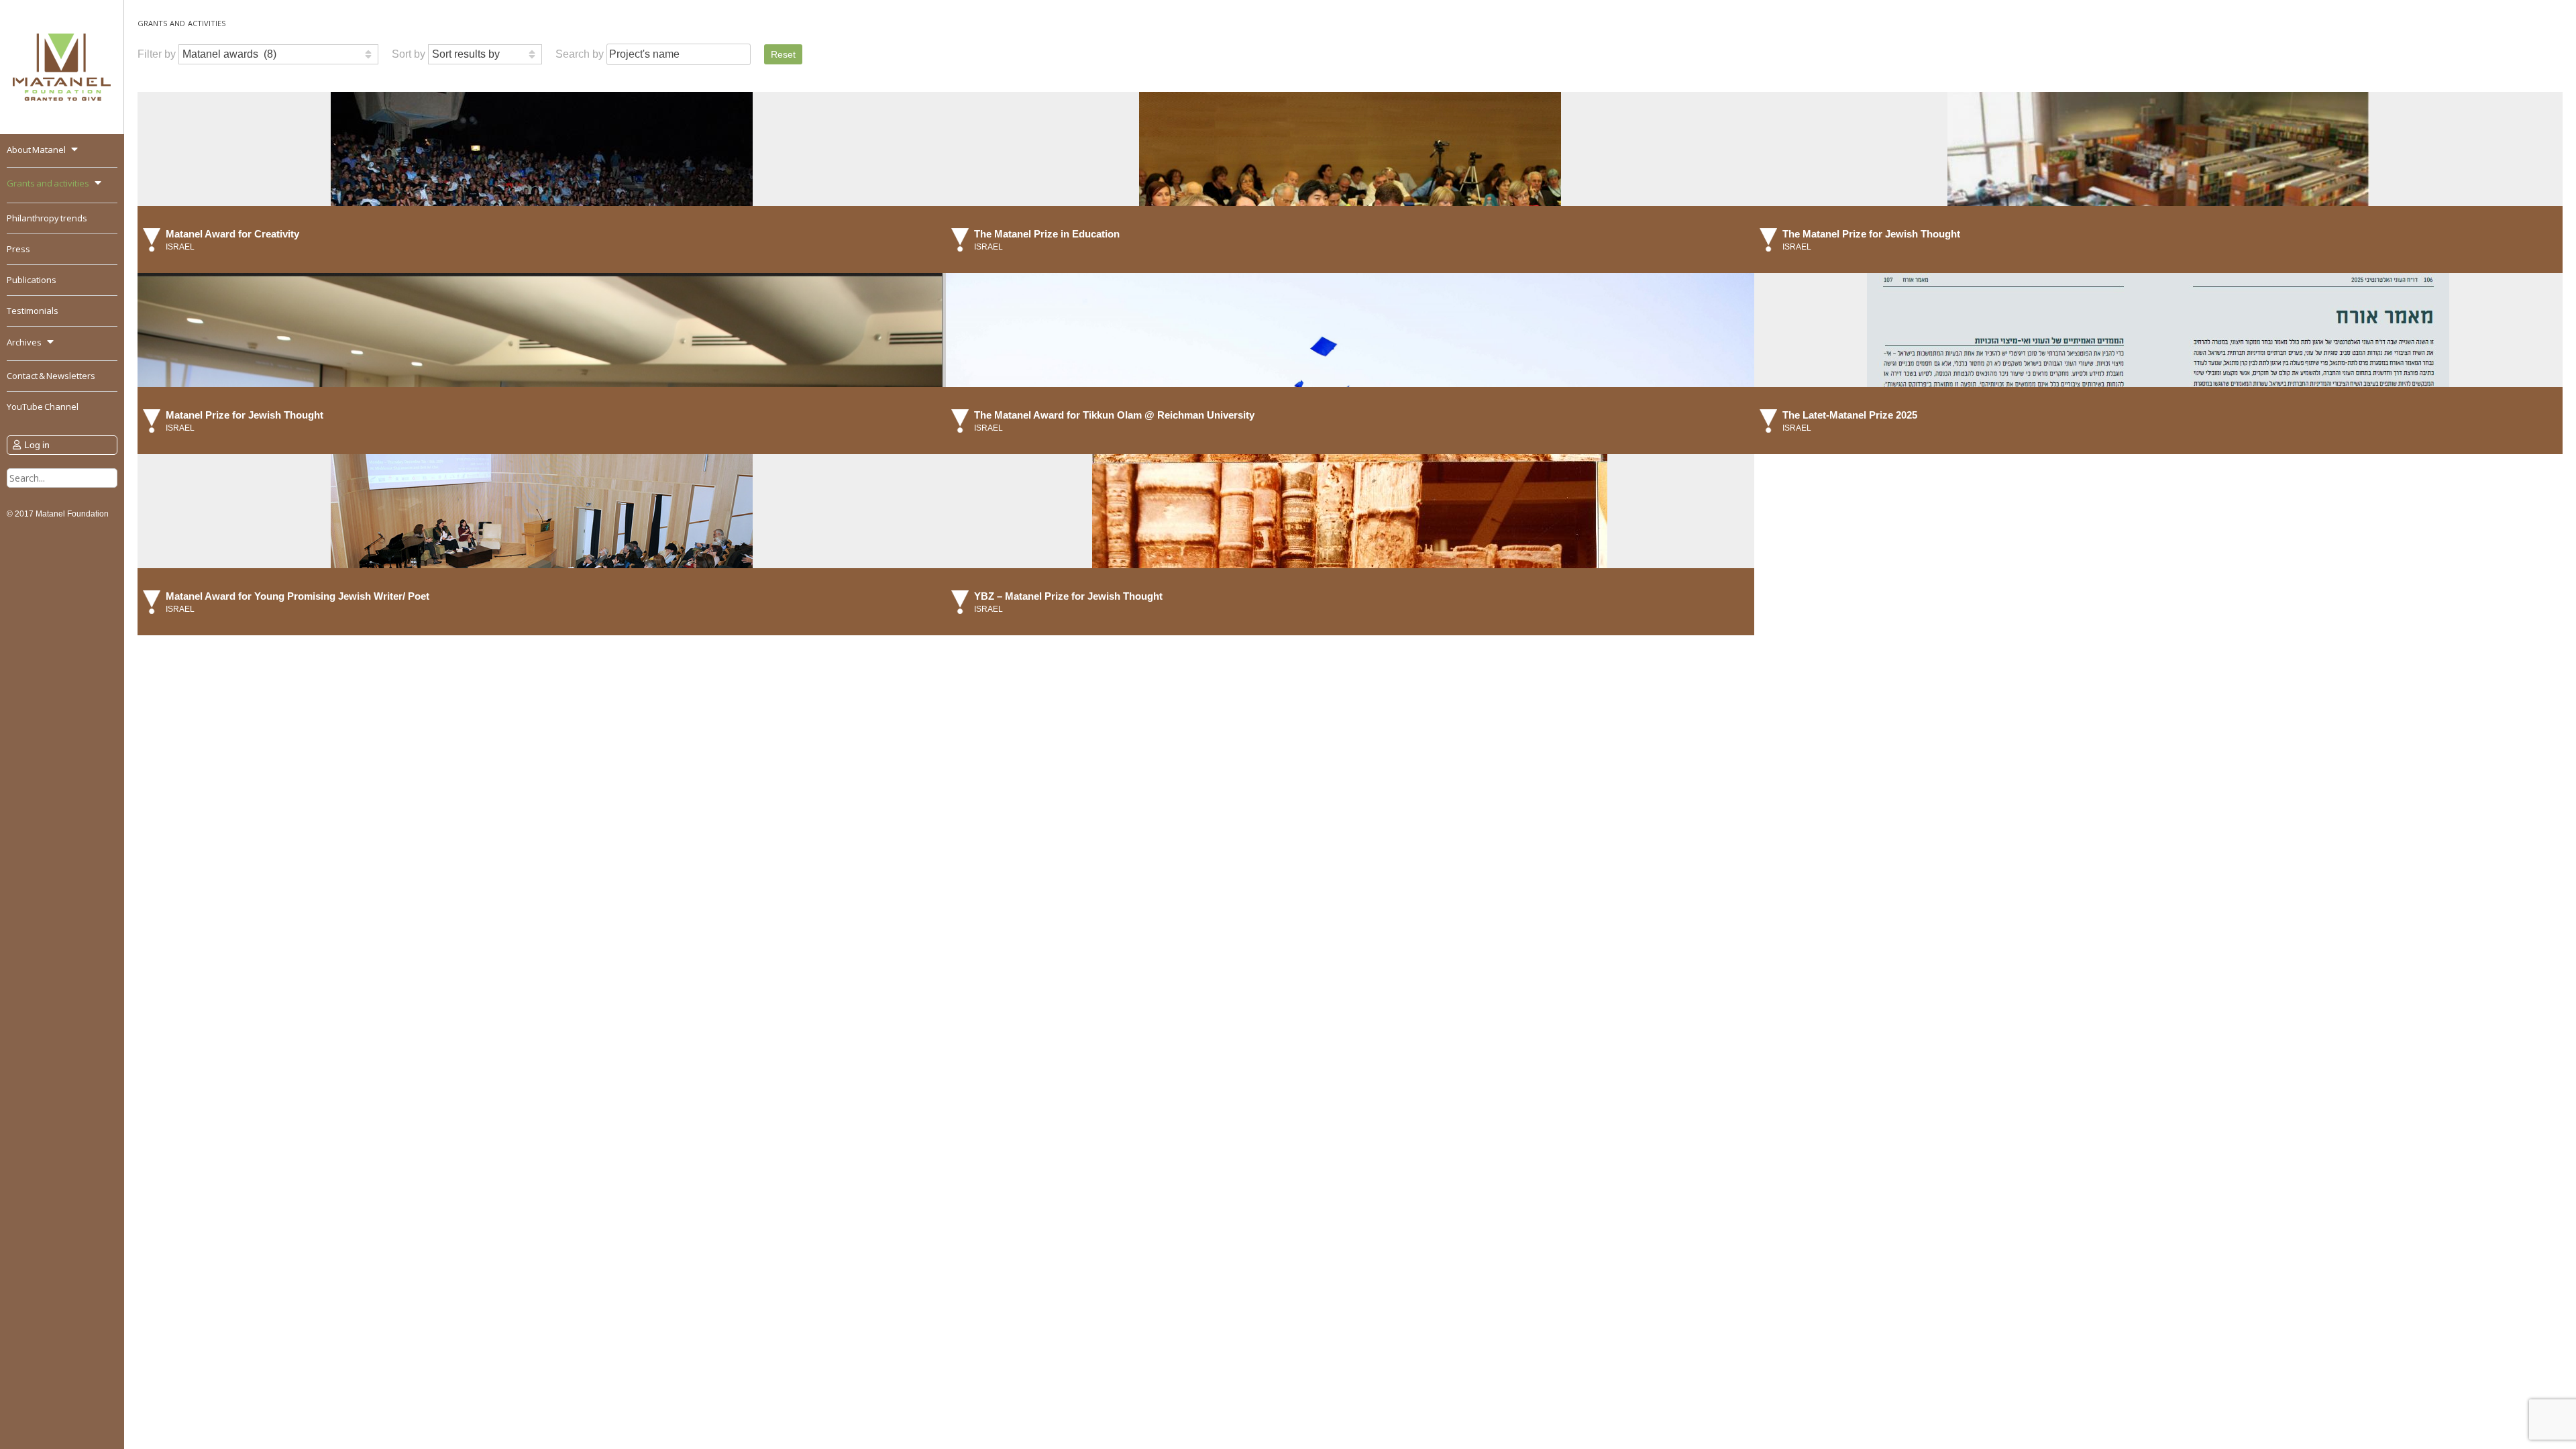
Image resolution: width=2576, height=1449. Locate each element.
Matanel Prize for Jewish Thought (245, 415)
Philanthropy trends (47, 218)
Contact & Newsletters (51, 376)
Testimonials (33, 311)
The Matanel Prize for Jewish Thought (1871, 234)
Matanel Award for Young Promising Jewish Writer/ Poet (298, 596)
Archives (24, 342)
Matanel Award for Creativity (232, 234)
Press (18, 249)
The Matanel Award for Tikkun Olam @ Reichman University (1114, 415)
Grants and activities (48, 183)
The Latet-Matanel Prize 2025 (1850, 415)
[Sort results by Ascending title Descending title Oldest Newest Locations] (485, 54)
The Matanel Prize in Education (1047, 234)
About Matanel (36, 150)
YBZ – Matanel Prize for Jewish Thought (1068, 596)
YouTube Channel (43, 407)
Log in (37, 445)
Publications (32, 280)
